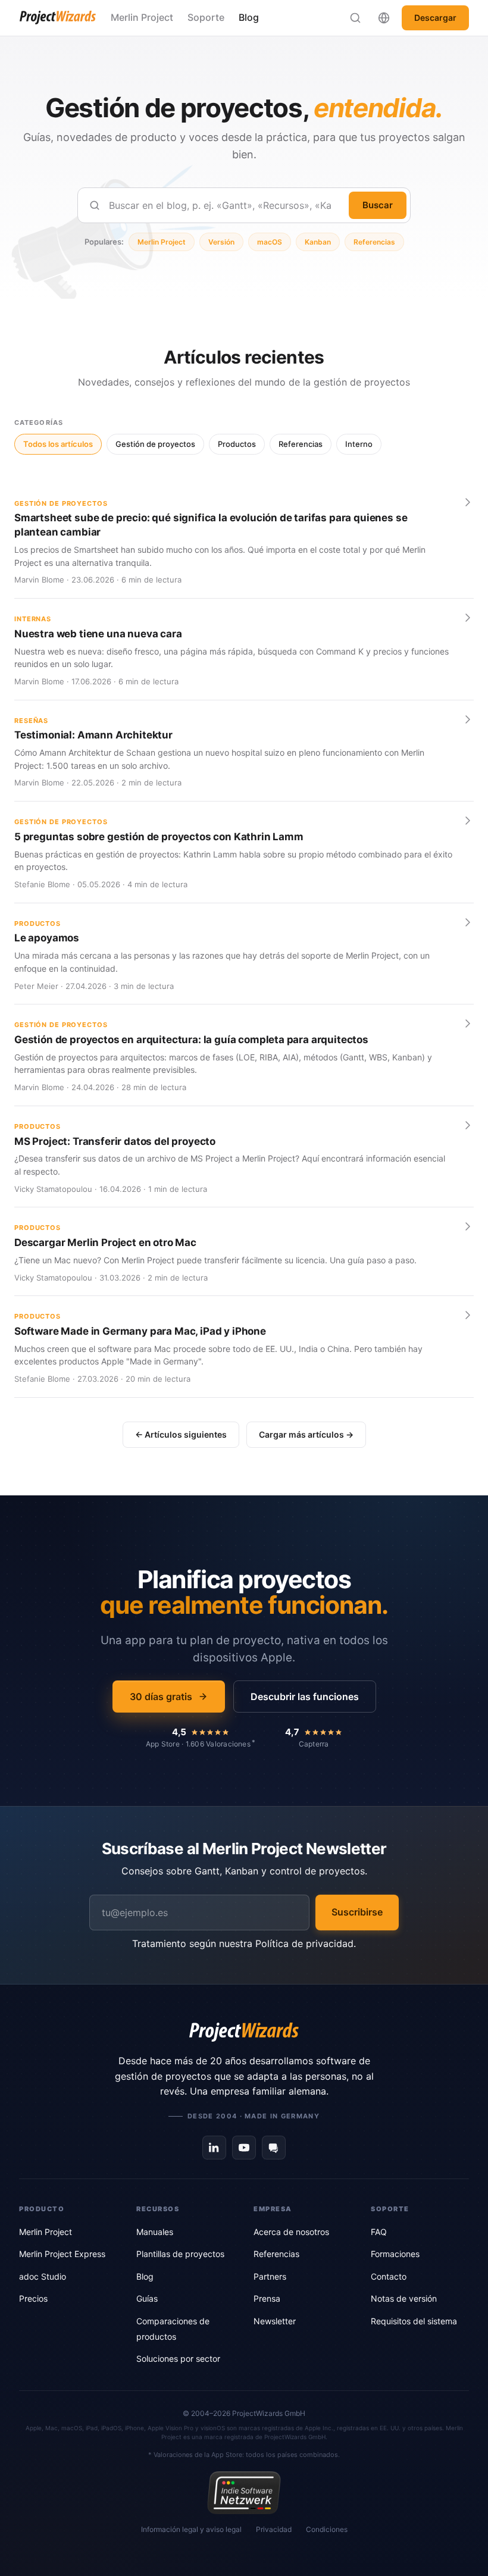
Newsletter (275, 2321)
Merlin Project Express (62, 2254)
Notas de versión (404, 2298)
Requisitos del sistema (414, 2321)
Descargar (435, 18)
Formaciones (395, 2254)
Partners (270, 2276)
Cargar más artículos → (306, 1434)
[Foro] (274, 2148)
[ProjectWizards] (244, 2032)
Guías (147, 2298)
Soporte (206, 17)
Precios (33, 2298)
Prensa (267, 2298)
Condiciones (327, 2529)
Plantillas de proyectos (180, 2254)
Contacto (389, 2276)
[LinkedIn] (214, 2148)
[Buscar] (355, 18)
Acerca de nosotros (291, 2232)
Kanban (318, 242)
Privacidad (274, 2529)
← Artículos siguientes (181, 1434)
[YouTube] (244, 2148)
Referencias (374, 242)
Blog (249, 17)
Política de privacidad (304, 1943)
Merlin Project (142, 17)
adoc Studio (43, 2276)
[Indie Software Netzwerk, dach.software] (244, 2493)
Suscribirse (357, 1912)
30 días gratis (161, 1697)
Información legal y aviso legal (191, 2529)
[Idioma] (384, 18)
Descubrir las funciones (305, 1697)
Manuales (155, 2232)
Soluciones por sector (178, 2359)
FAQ (379, 2232)
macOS (270, 242)
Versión (221, 242)
